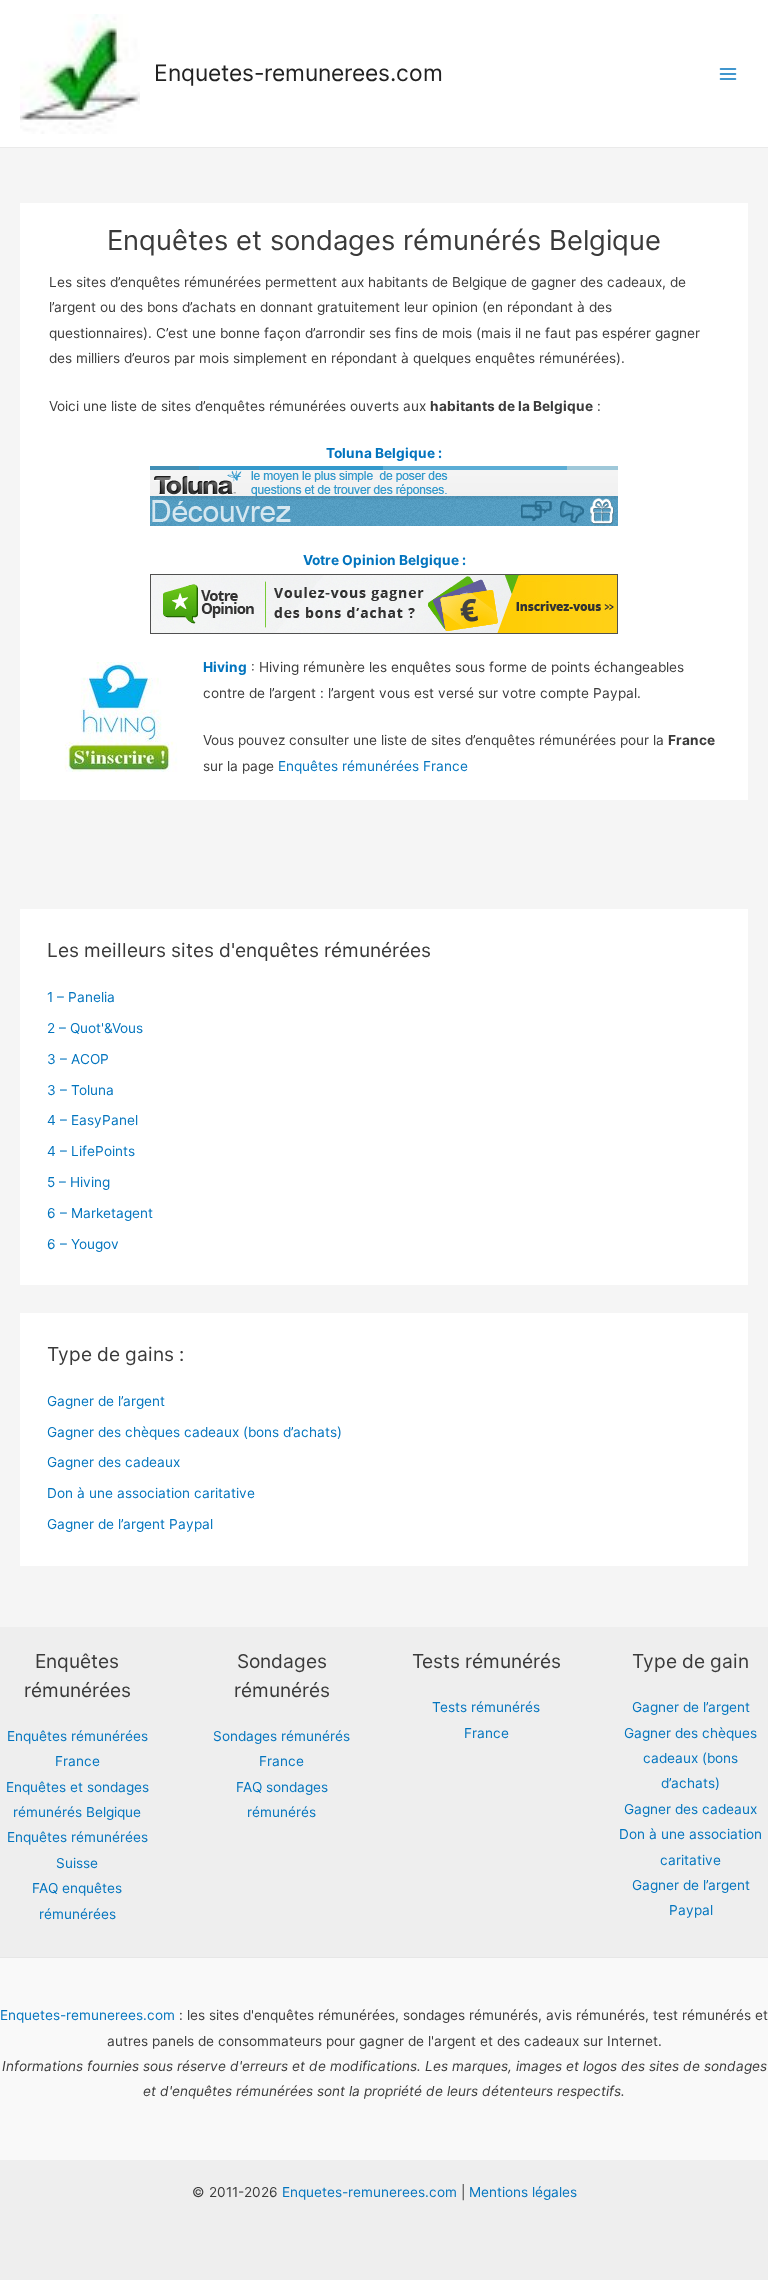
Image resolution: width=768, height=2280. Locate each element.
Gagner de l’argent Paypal (130, 1524)
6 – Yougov (83, 1244)
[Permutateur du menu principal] (728, 73)
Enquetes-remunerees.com (298, 73)
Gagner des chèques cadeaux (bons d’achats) (194, 1432)
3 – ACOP (78, 1059)
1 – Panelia (81, 997)
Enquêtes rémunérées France (373, 766)
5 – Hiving (78, 1182)
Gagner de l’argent (106, 1401)
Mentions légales (523, 2192)
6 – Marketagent (100, 1213)
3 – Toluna (80, 1090)
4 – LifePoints (91, 1151)
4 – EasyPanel (92, 1120)
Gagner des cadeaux (113, 1462)
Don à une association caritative (151, 1493)
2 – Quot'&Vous (95, 1028)
